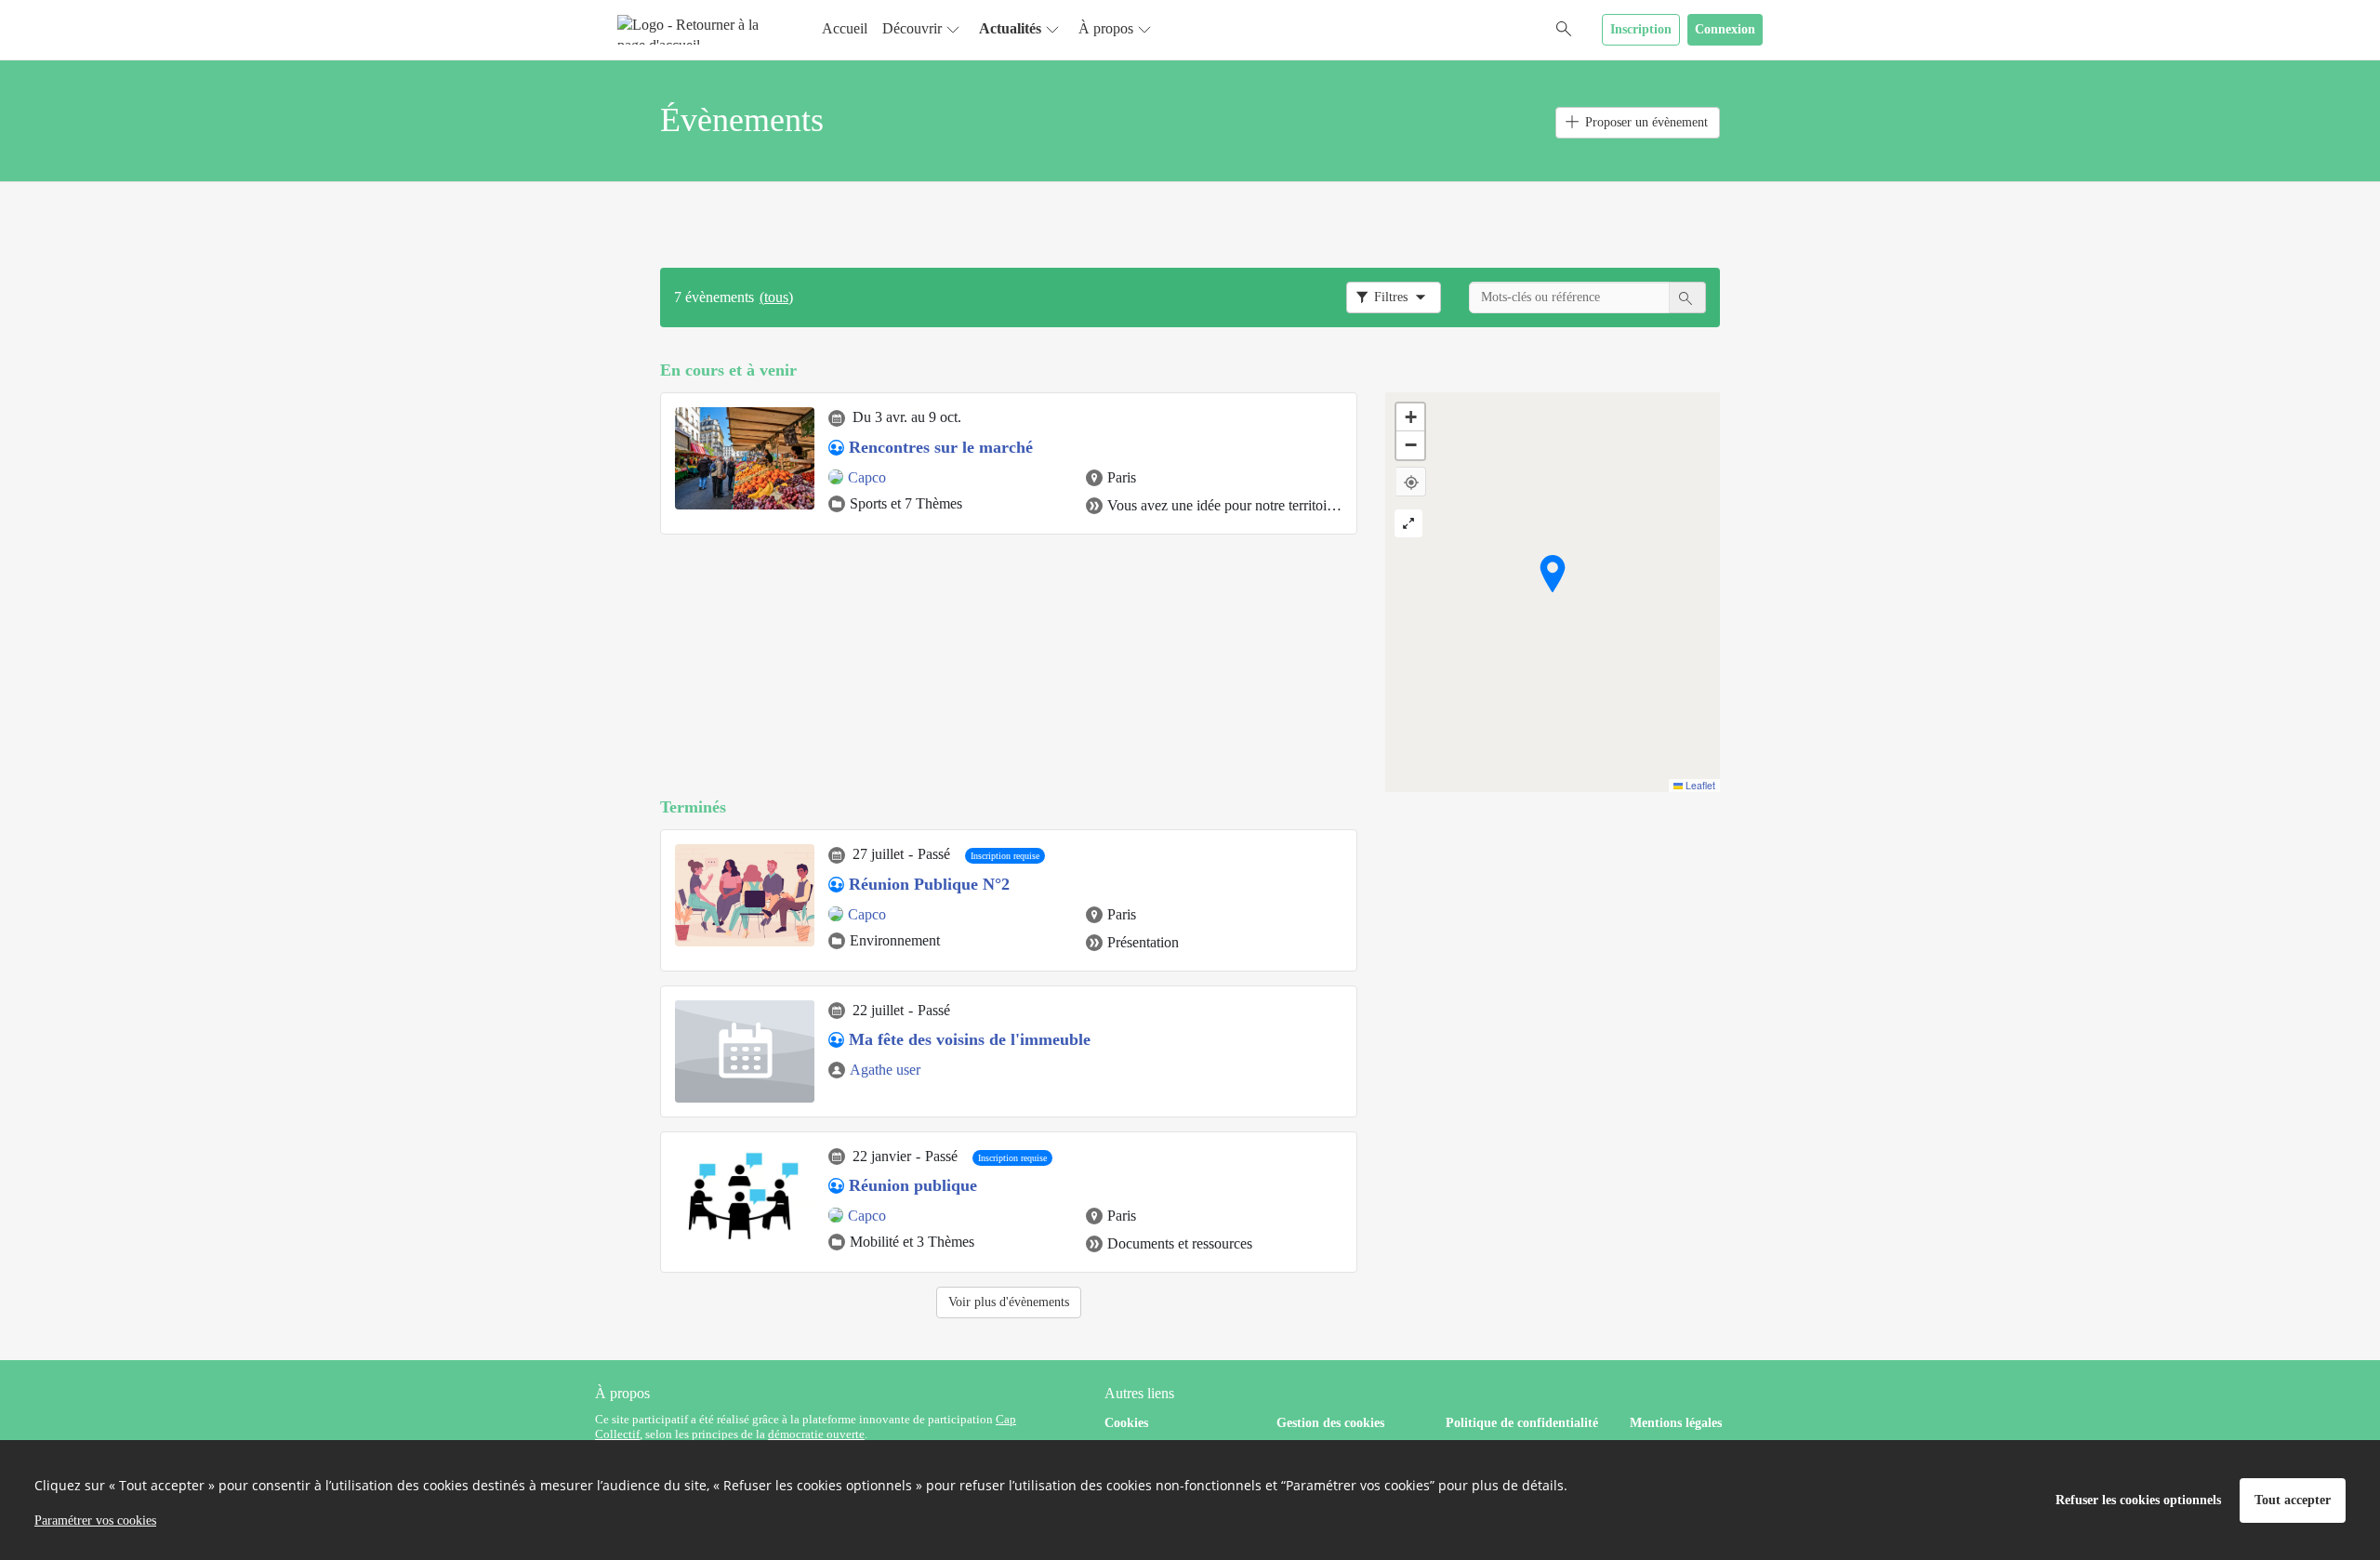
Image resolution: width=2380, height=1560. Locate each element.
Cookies (1126, 1423)
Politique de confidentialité (1522, 1423)
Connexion (1725, 29)
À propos (1106, 28)
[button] (1553, 574)
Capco (867, 477)
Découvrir (912, 28)
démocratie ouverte (816, 1434)
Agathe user (885, 1070)
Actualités (1010, 28)
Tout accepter (2293, 1500)
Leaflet (1699, 785)
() (776, 297)
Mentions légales (1676, 1423)
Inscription (1641, 29)
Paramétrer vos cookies (95, 1520)
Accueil (845, 28)
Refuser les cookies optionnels (2138, 1500)
